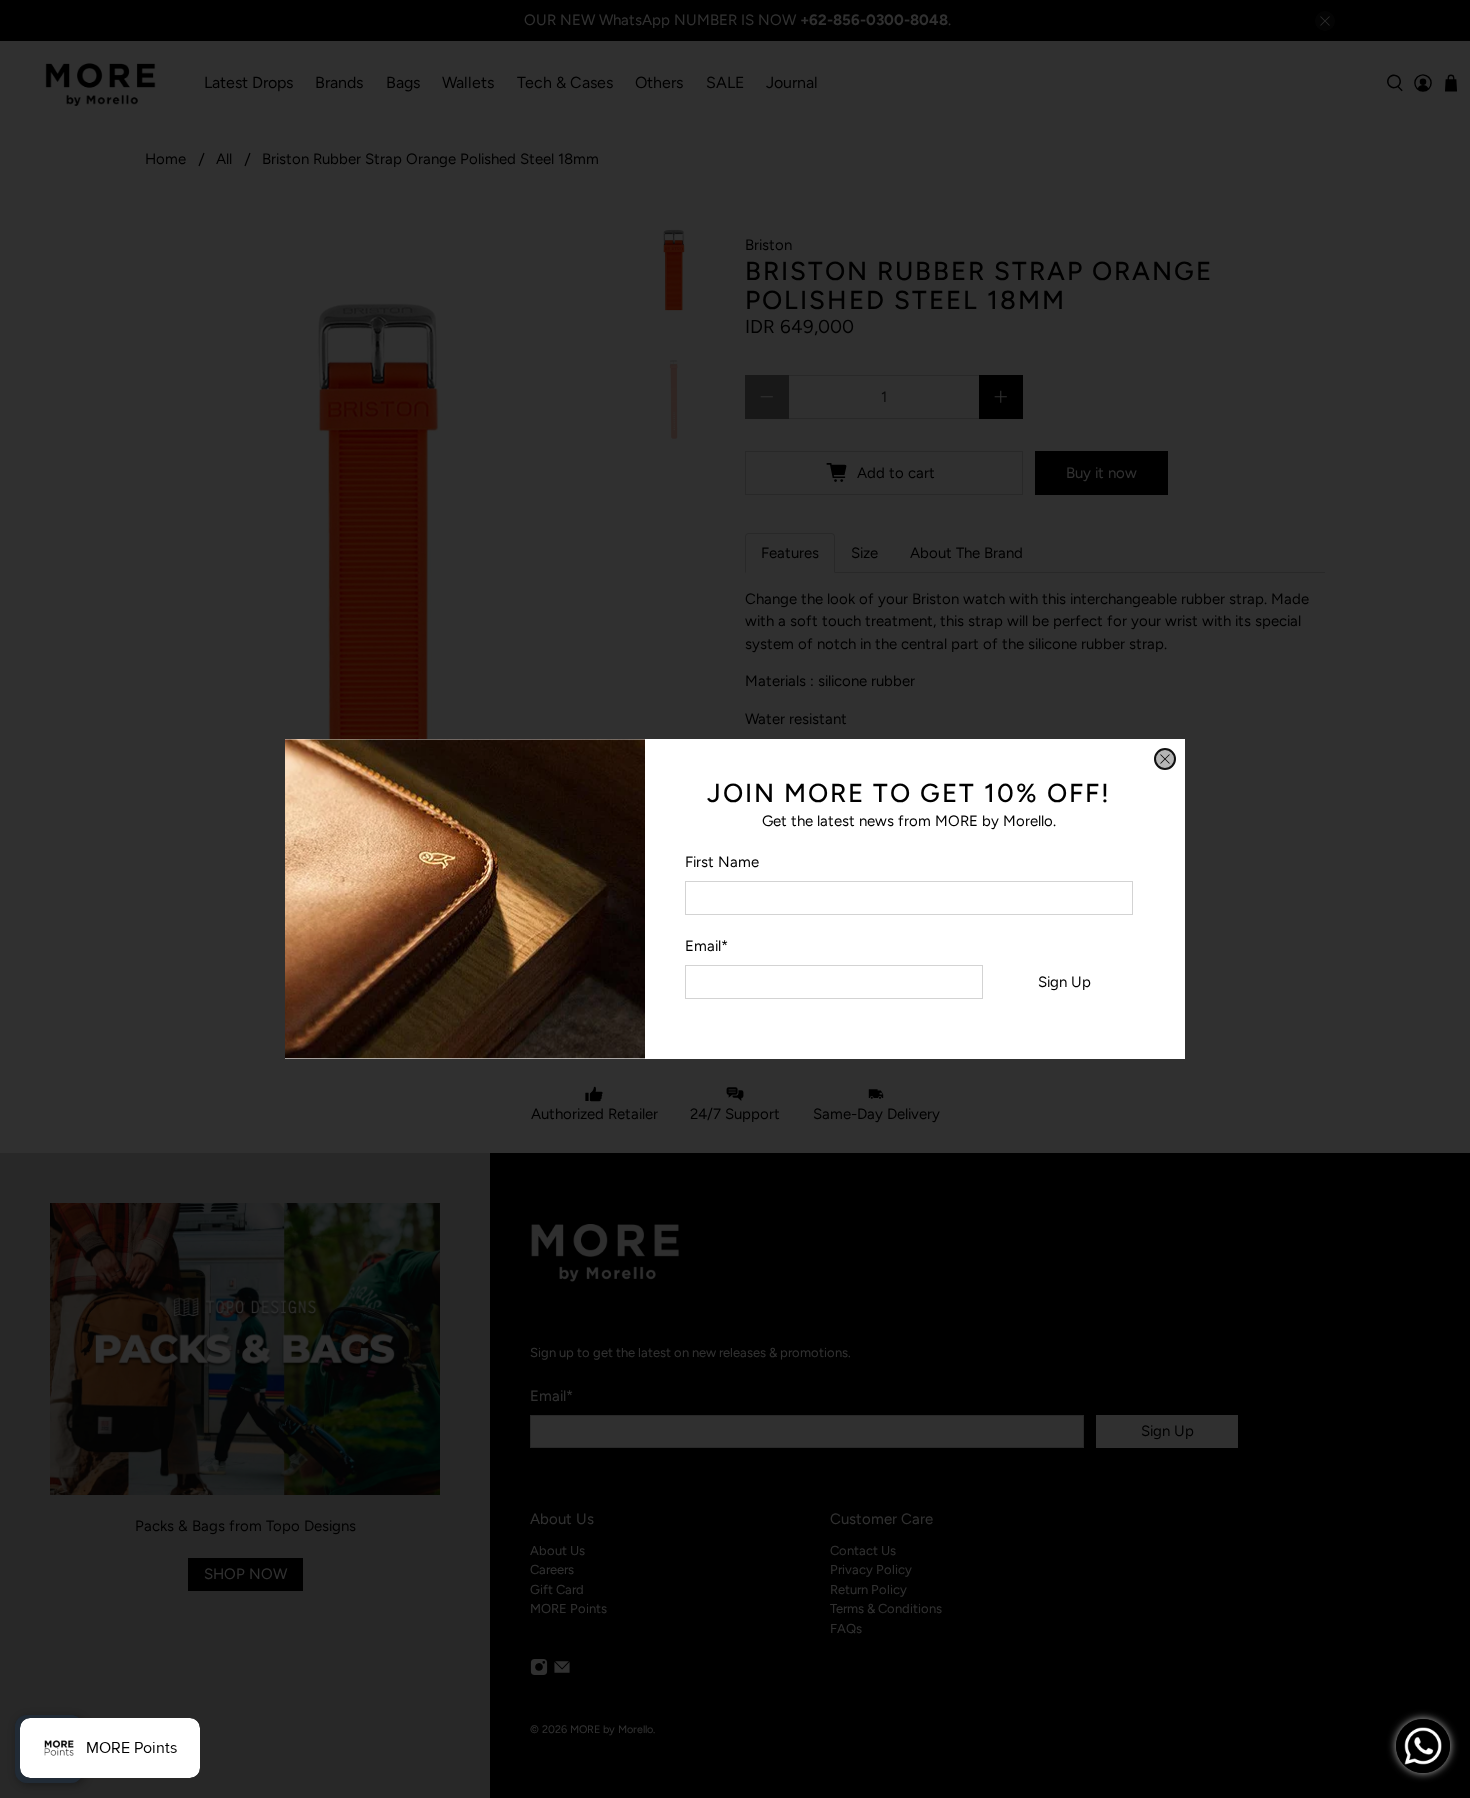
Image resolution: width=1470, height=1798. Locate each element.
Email (706, 946)
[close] (1165, 759)
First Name (722, 862)
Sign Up (1064, 982)
